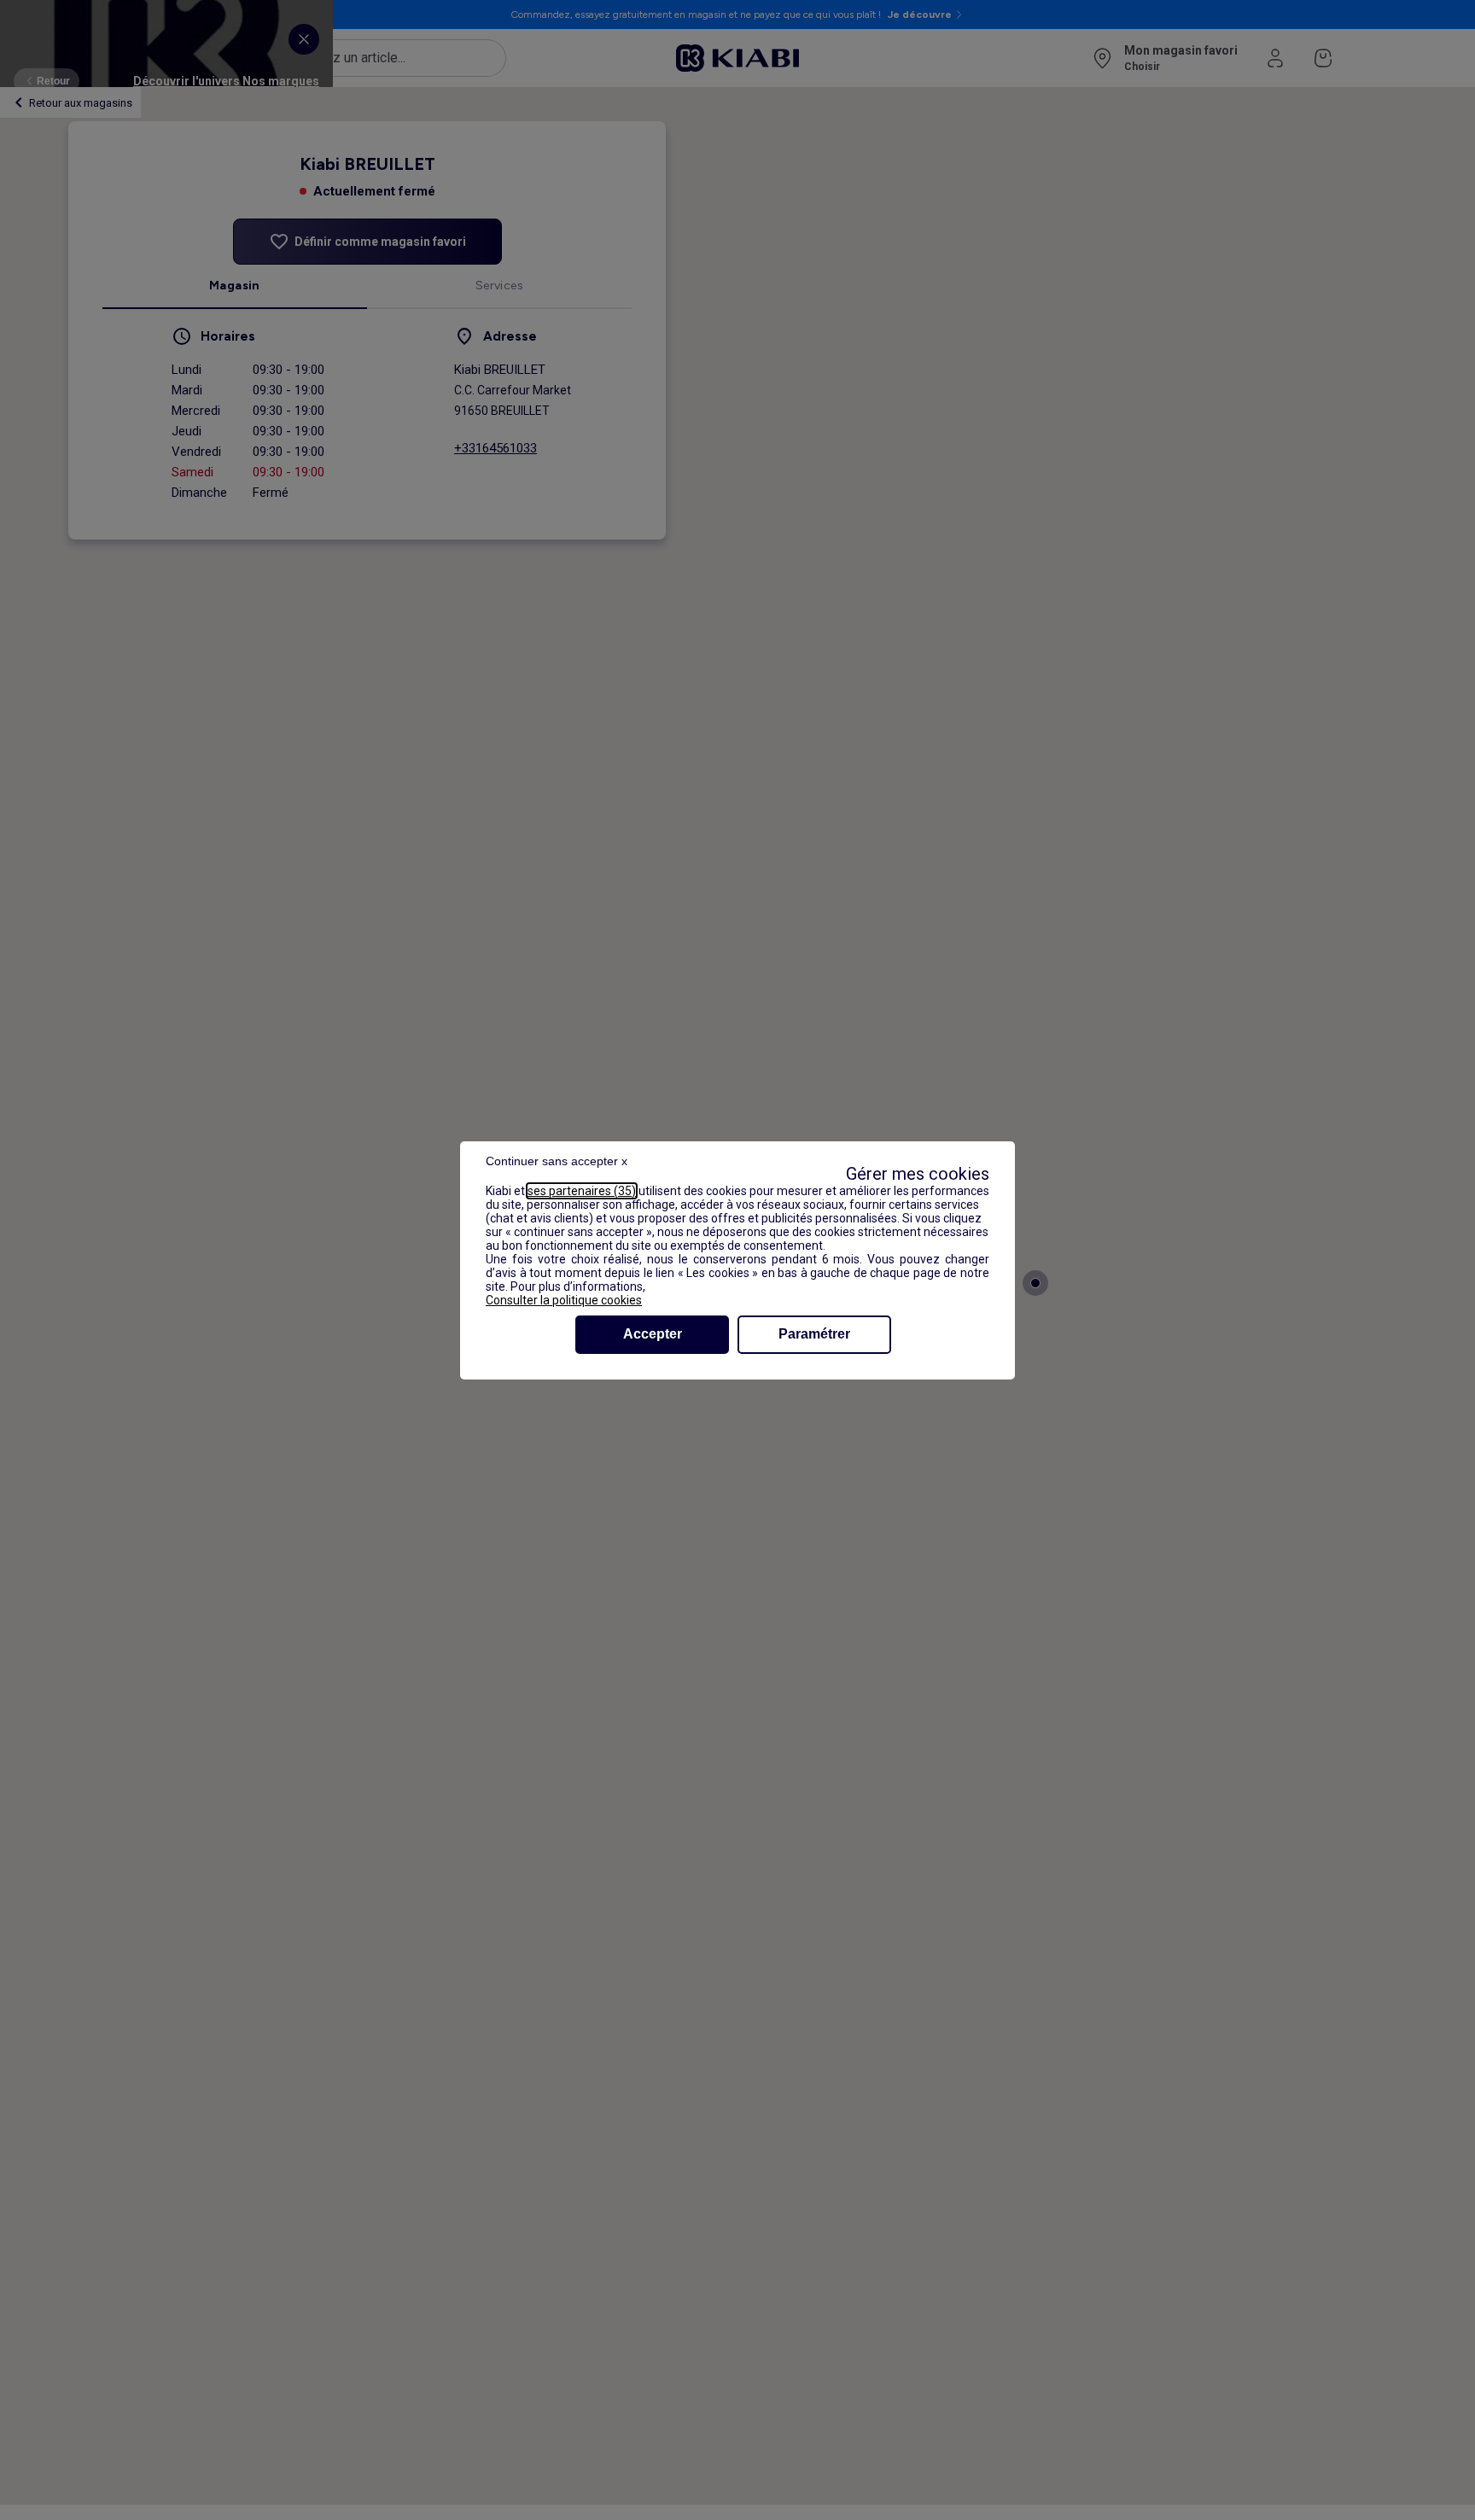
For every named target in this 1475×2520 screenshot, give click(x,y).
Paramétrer (814, 1334)
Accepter (653, 1334)
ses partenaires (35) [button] (582, 1191)
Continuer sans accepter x (557, 1161)
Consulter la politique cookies (564, 1300)
